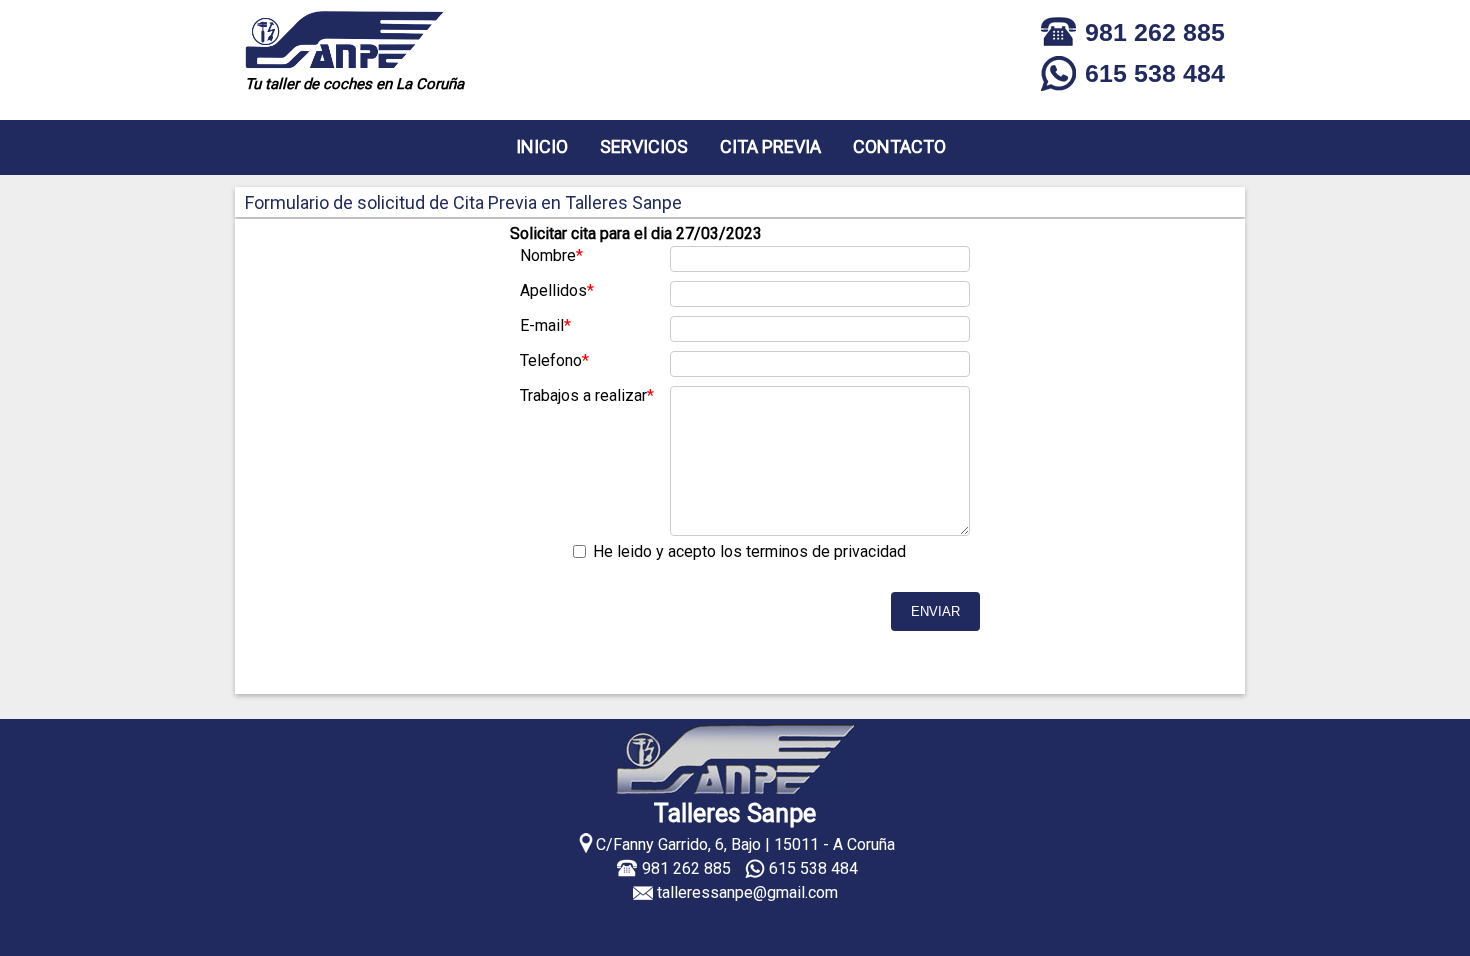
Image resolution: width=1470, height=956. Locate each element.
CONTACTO (899, 146)
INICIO (542, 146)
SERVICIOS (644, 146)
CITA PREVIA (770, 146)
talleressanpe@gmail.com (747, 892)
